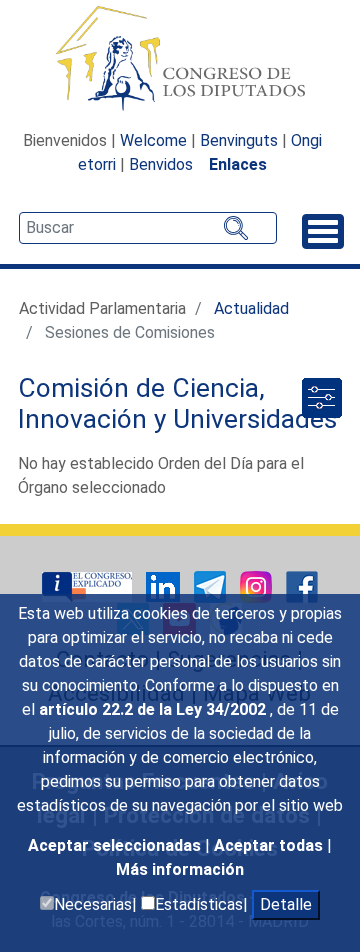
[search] (148, 228)
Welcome (153, 140)
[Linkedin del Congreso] (165, 585)
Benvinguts (239, 140)
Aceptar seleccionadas (116, 845)
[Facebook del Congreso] (302, 585)
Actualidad (251, 308)
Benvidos (161, 164)
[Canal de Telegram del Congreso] (212, 585)
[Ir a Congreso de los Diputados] (180, 58)
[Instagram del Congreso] (258, 585)
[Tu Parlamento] (89, 585)
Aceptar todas (270, 845)
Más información (180, 869)
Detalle (286, 904)
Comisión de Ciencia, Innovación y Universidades (177, 404)
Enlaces (238, 164)
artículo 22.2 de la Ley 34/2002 (154, 709)
